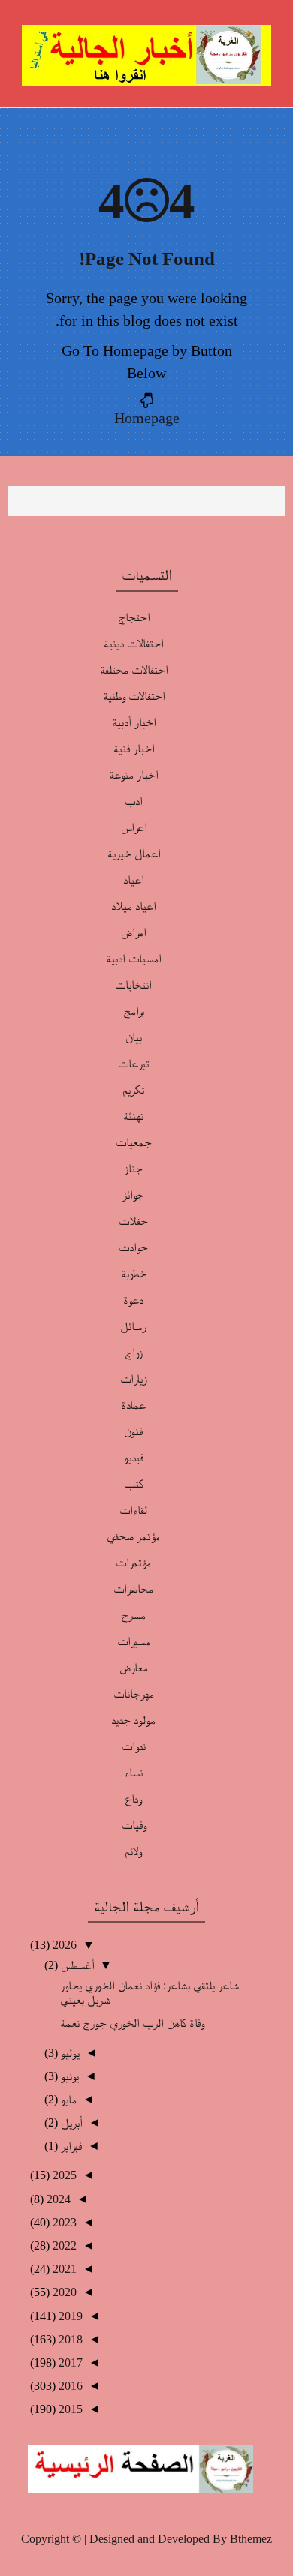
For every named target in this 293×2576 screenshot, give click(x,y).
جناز (133, 1168)
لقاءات (133, 1510)
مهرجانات (134, 1693)
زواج (134, 1352)
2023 (63, 2222)
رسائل (133, 1326)
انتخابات (133, 985)
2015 (69, 2409)
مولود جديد (133, 1720)
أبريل (70, 2123)
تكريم (134, 1090)
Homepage (147, 418)
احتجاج (134, 617)
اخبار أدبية (134, 722)
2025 (63, 2175)
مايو (67, 2099)
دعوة (133, 1300)
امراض (133, 932)
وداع (133, 1798)
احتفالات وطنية (134, 696)
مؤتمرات (133, 1562)
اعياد (133, 880)
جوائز (133, 1195)
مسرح (133, 1615)
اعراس (134, 827)
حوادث (133, 1247)
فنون (133, 1431)
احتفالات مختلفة (134, 670)
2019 (69, 2316)
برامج (134, 1011)
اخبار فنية (134, 748)
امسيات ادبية (133, 958)
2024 (57, 2199)
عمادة (133, 1405)
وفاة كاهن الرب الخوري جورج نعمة (132, 2023)
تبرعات (134, 1063)
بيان (134, 1037)
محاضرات (133, 1588)
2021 (63, 2269)
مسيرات (134, 1641)
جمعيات (134, 1142)
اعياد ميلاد (133, 906)
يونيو (68, 2076)
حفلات (133, 1221)
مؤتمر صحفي (133, 1536)
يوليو (69, 2053)
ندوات (134, 1746)
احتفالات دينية (133, 643)
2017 (69, 2363)
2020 (63, 2292)
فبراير (70, 2146)
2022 (63, 2246)
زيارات (134, 1378)
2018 (69, 2339)
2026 (63, 1945)
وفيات (134, 1825)
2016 (69, 2386)
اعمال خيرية (134, 853)
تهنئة (134, 1116)
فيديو (134, 1457)
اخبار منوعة (133, 775)
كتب (134, 1483)
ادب (134, 801)
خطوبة (134, 1273)
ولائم (133, 1851)
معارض (134, 1667)
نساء (134, 1772)
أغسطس (76, 1965)
